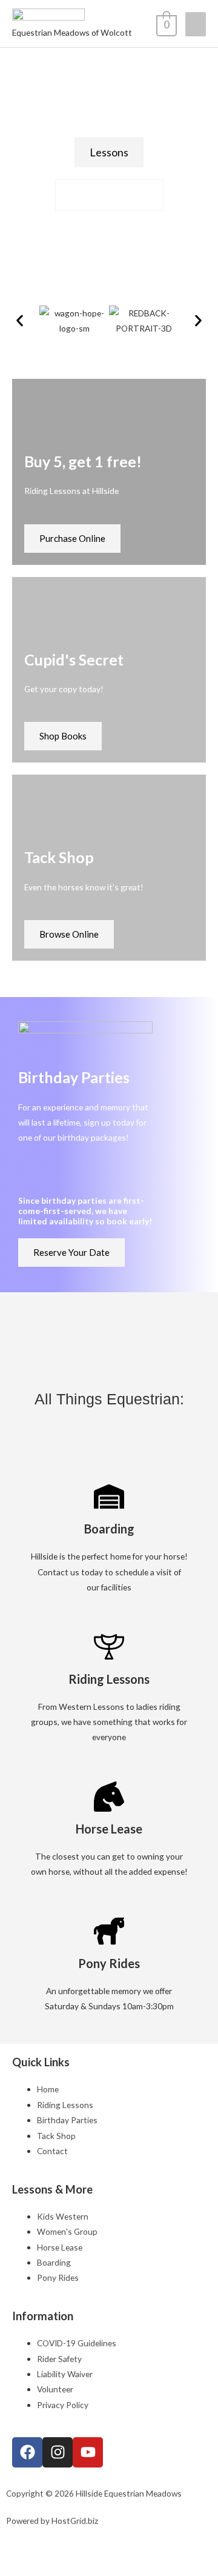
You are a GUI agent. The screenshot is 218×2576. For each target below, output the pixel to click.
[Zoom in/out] (15, 2546)
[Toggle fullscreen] (47, 2546)
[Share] (79, 2546)
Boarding (109, 1529)
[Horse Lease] (109, 1797)
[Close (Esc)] (111, 2546)
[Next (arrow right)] (47, 2566)
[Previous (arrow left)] (15, 2566)
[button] (20, 321)
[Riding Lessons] (109, 1647)
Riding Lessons (109, 1679)
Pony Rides (109, 1963)
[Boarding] (109, 1497)
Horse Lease (109, 1829)
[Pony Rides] (109, 1931)
